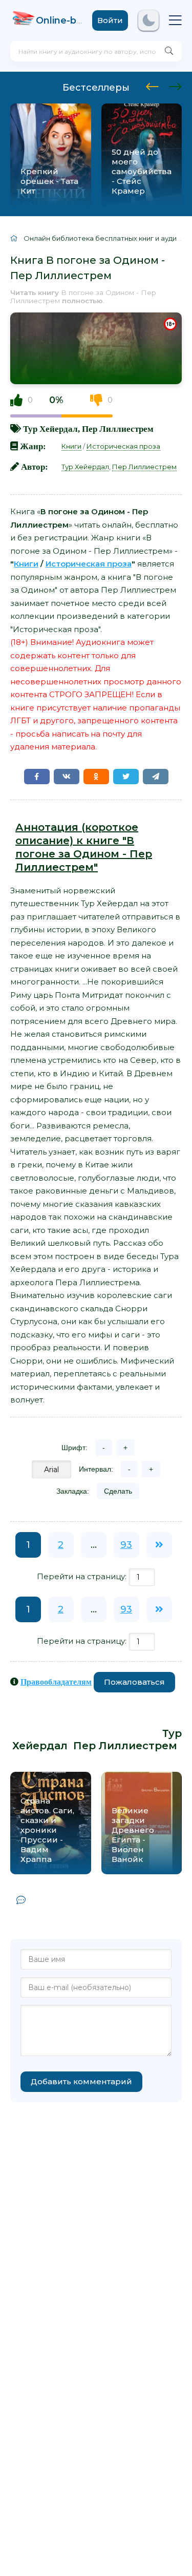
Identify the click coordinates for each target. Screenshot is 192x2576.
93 (126, 1545)
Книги (71, 446)
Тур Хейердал (50, 428)
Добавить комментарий (81, 2081)
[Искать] (169, 51)
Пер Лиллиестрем (118, 428)
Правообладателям (56, 1682)
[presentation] (152, 85)
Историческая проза (123, 446)
